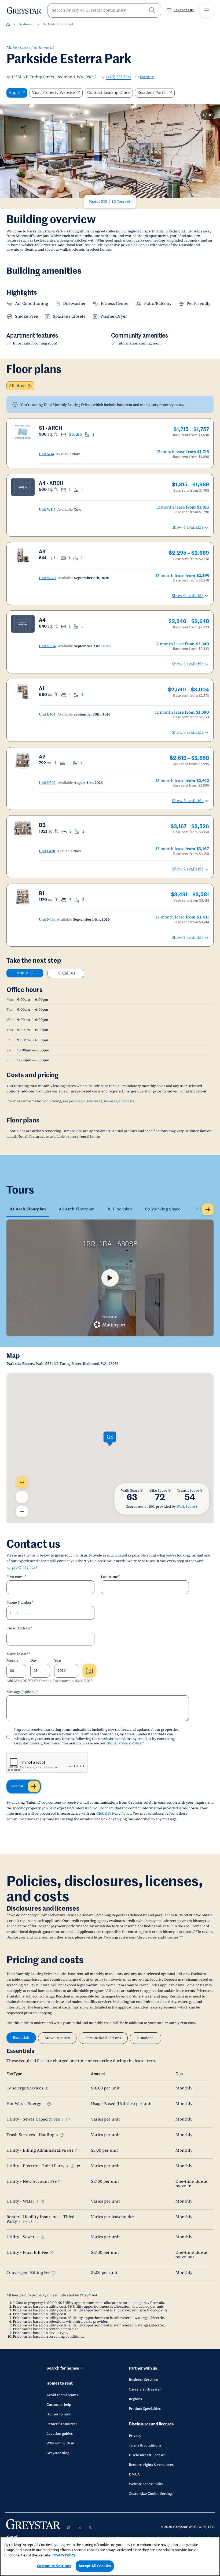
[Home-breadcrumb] (8, 24)
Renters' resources (62, 2424)
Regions (135, 2399)
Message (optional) (22, 1692)
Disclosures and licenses (151, 2424)
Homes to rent (60, 2383)
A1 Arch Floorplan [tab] (28, 1209)
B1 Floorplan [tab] (120, 1209)
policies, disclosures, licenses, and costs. (102, 1101)
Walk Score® (187, 1507)
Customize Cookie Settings (151, 2494)
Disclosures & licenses (147, 2455)
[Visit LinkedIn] (79, 2527)
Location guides (60, 2434)
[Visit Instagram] (69, 2527)
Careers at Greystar (145, 2389)
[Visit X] (90, 2527)
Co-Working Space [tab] (163, 1209)
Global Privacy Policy (124, 1743)
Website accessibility (146, 2484)
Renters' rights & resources (151, 2465)
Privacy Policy (63, 2555)
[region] (110, 2556)
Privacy (135, 2436)
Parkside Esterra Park (59, 24)
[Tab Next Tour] (208, 1209)
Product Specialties (145, 2409)
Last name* (110, 1577)
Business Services (143, 2380)
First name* (16, 1577)
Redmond (26, 24)
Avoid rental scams (62, 2395)
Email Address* (19, 1628)
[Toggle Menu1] (207, 10)
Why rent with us (61, 2443)
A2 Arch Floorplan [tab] (77, 1209)
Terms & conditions (145, 2445)
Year (58, 1660)
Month (12, 1660)
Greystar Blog (58, 2453)
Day (34, 1660)
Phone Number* (20, 1603)
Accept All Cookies (95, 2566)
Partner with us (143, 2368)
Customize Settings (54, 2566)
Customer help (59, 2405)
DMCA (134, 2474)
